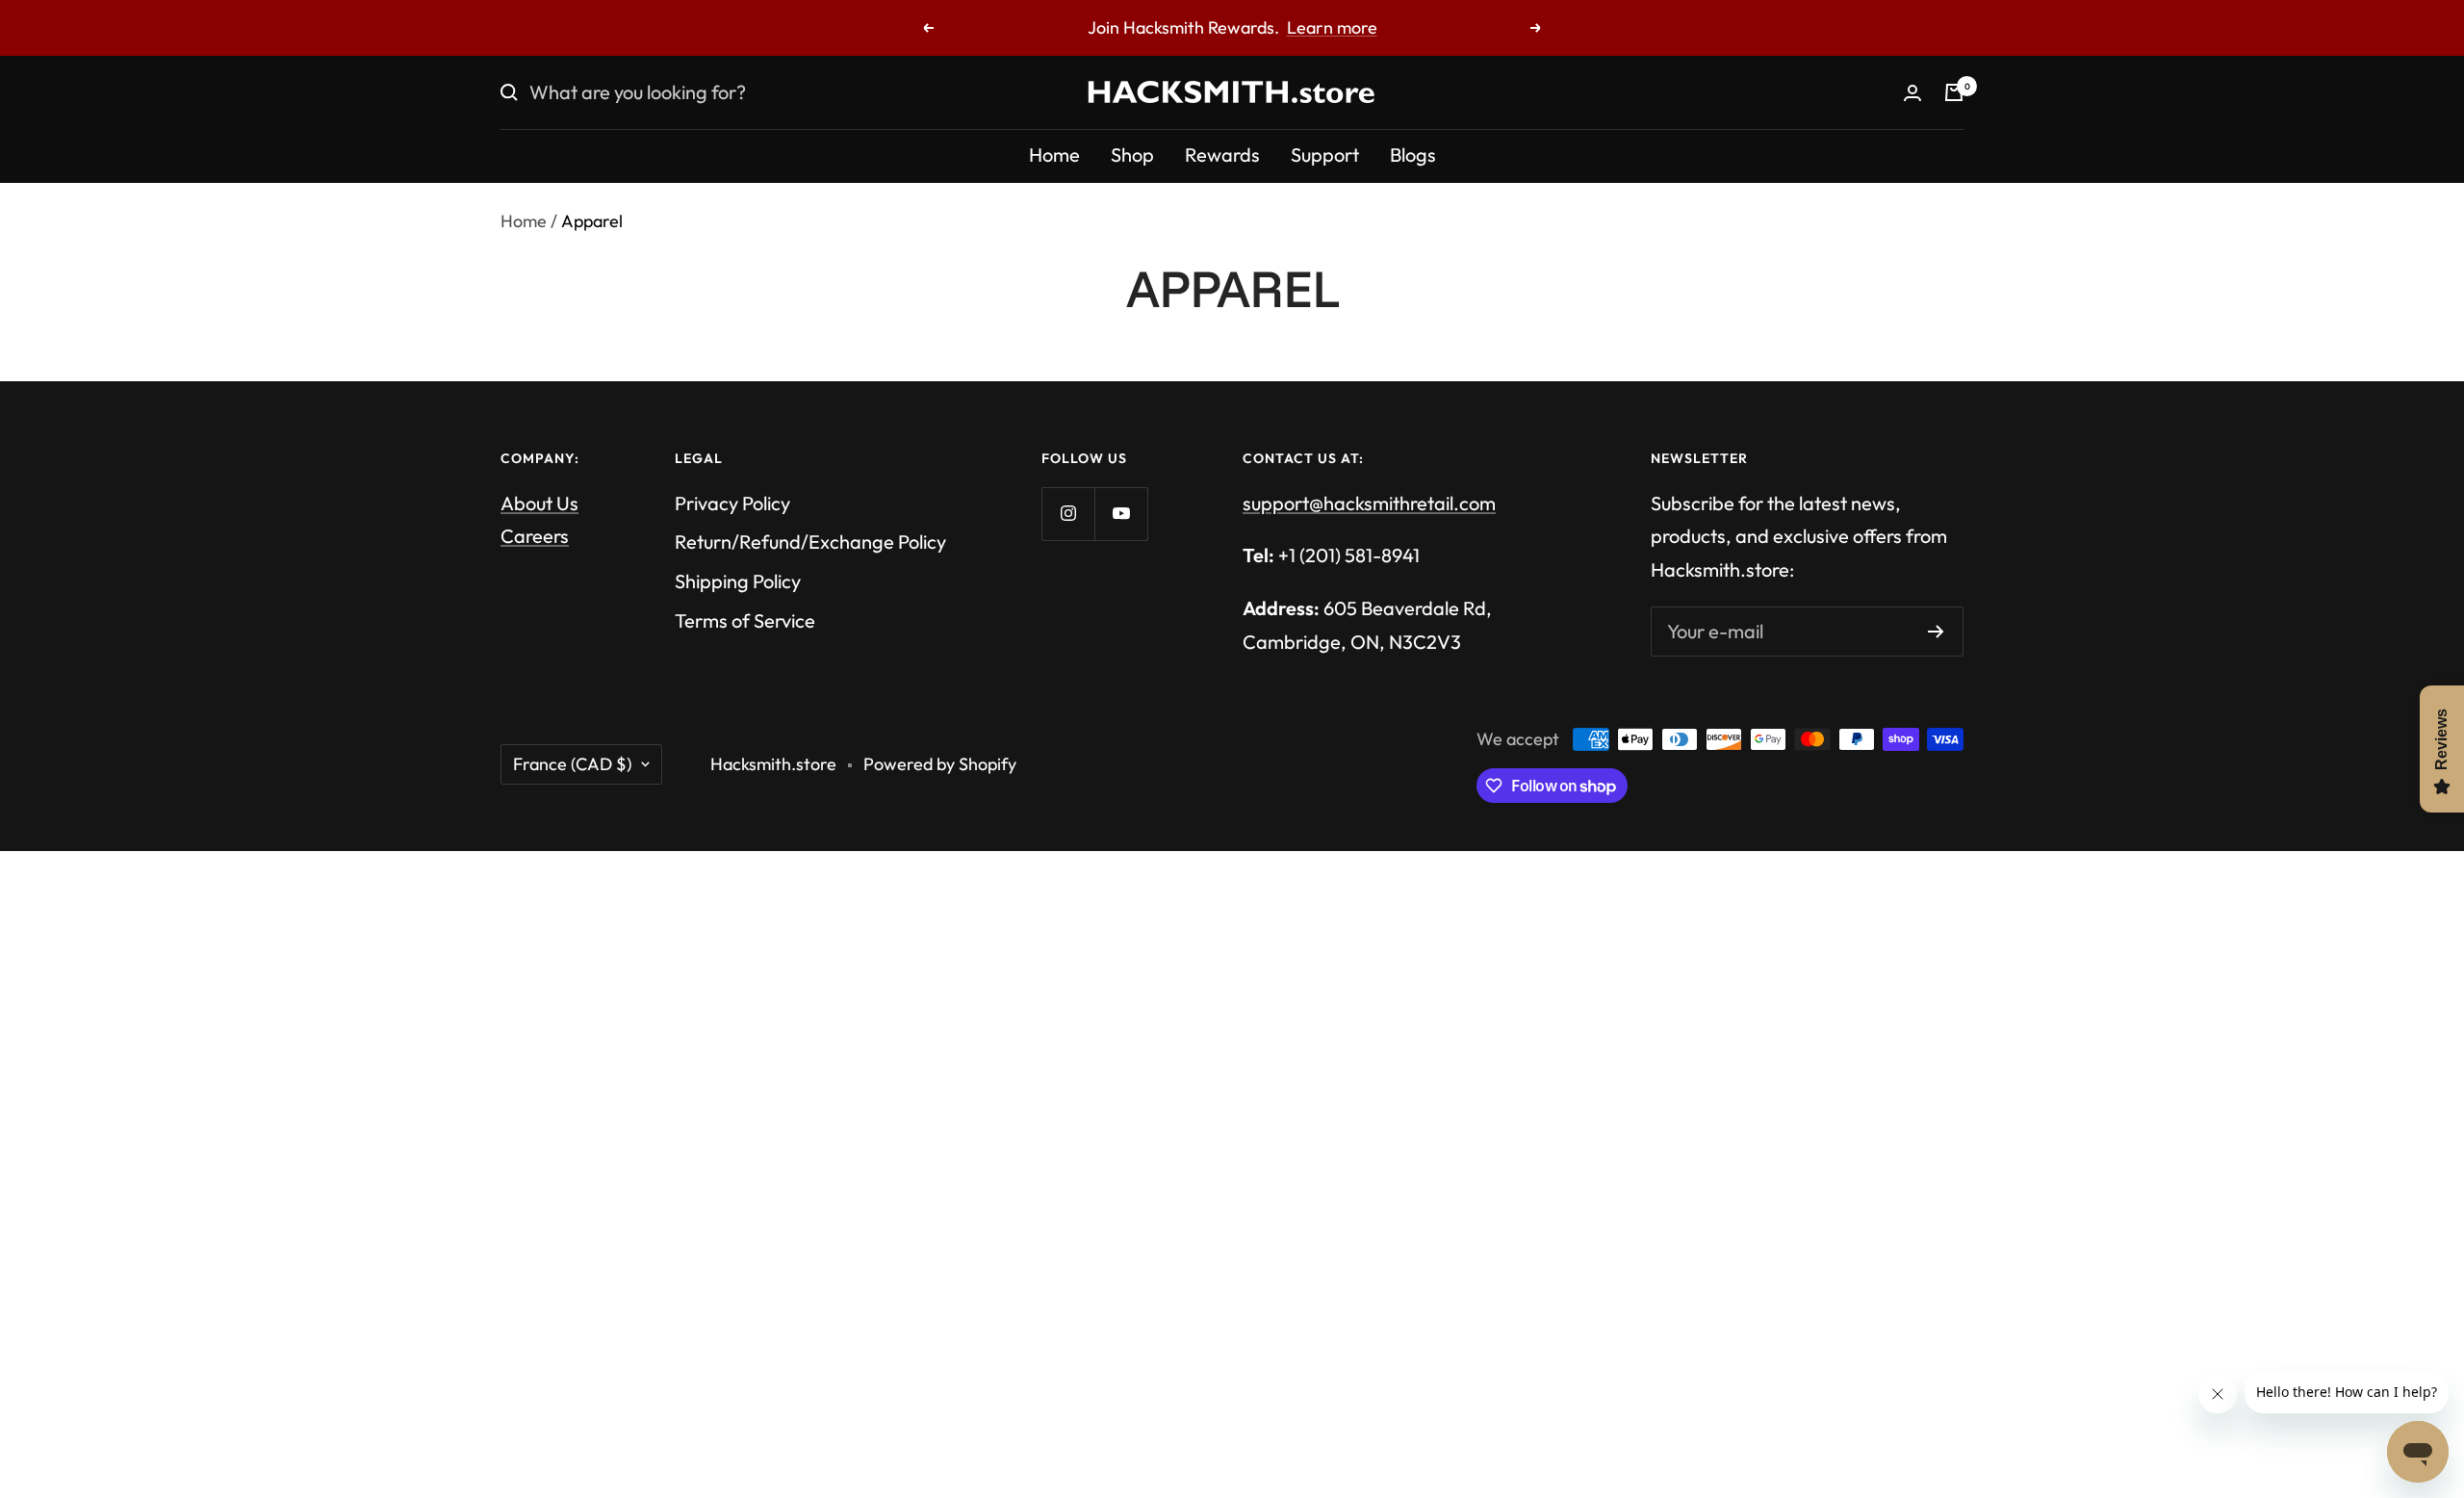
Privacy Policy (732, 503)
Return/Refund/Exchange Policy (810, 542)
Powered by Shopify (940, 764)
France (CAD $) (572, 764)
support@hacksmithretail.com (1369, 503)
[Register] (1936, 632)
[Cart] (1954, 92)
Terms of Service (745, 620)
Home (1054, 155)
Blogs (1413, 155)
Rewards (1222, 155)
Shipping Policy (738, 581)
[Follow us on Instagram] (1068, 514)
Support (1325, 155)
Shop (1132, 155)
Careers (535, 536)
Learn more (1332, 27)
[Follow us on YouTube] (1121, 514)
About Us (539, 503)
